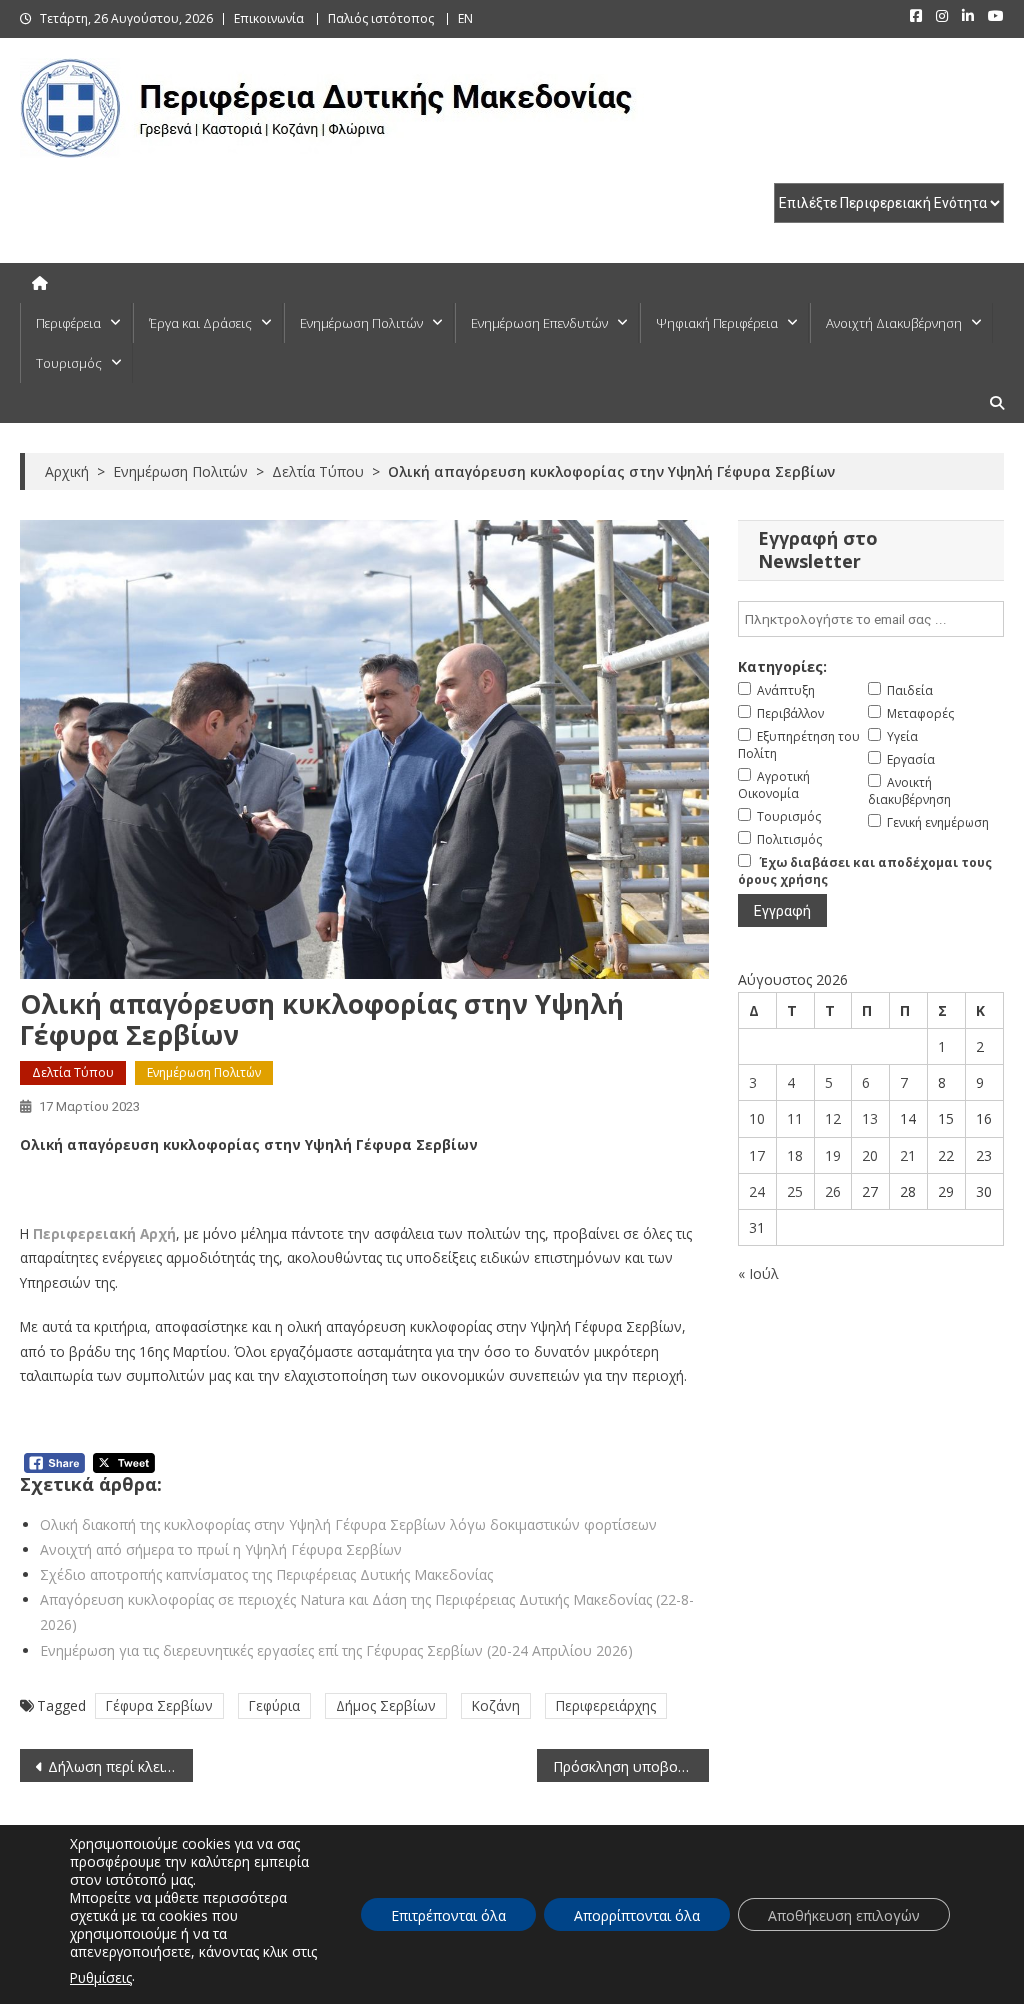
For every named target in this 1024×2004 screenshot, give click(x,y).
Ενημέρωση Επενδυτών (539, 323)
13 (870, 1118)
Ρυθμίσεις (101, 1977)
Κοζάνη (496, 1705)
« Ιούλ (758, 1273)
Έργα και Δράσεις (200, 323)
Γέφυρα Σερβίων (159, 1705)
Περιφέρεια (68, 323)
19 (833, 1155)
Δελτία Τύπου (73, 1072)
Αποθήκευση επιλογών (844, 1915)
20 (870, 1155)
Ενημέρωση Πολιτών (361, 323)
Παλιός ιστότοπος (381, 18)
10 (757, 1118)
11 (795, 1118)
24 (757, 1191)
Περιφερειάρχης (606, 1705)
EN (465, 18)
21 (908, 1155)
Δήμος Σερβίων (386, 1705)
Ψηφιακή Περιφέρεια (717, 323)
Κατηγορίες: (782, 666)
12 (833, 1118)
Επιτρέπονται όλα (448, 1915)
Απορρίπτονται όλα (637, 1915)
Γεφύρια (274, 1705)
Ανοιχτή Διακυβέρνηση (894, 323)
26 (833, 1191)
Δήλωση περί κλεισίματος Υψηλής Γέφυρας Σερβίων (120, 1766)
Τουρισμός (69, 363)
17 (757, 1155)
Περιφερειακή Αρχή (104, 1233)
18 (795, 1155)
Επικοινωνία (269, 18)
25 (795, 1191)
